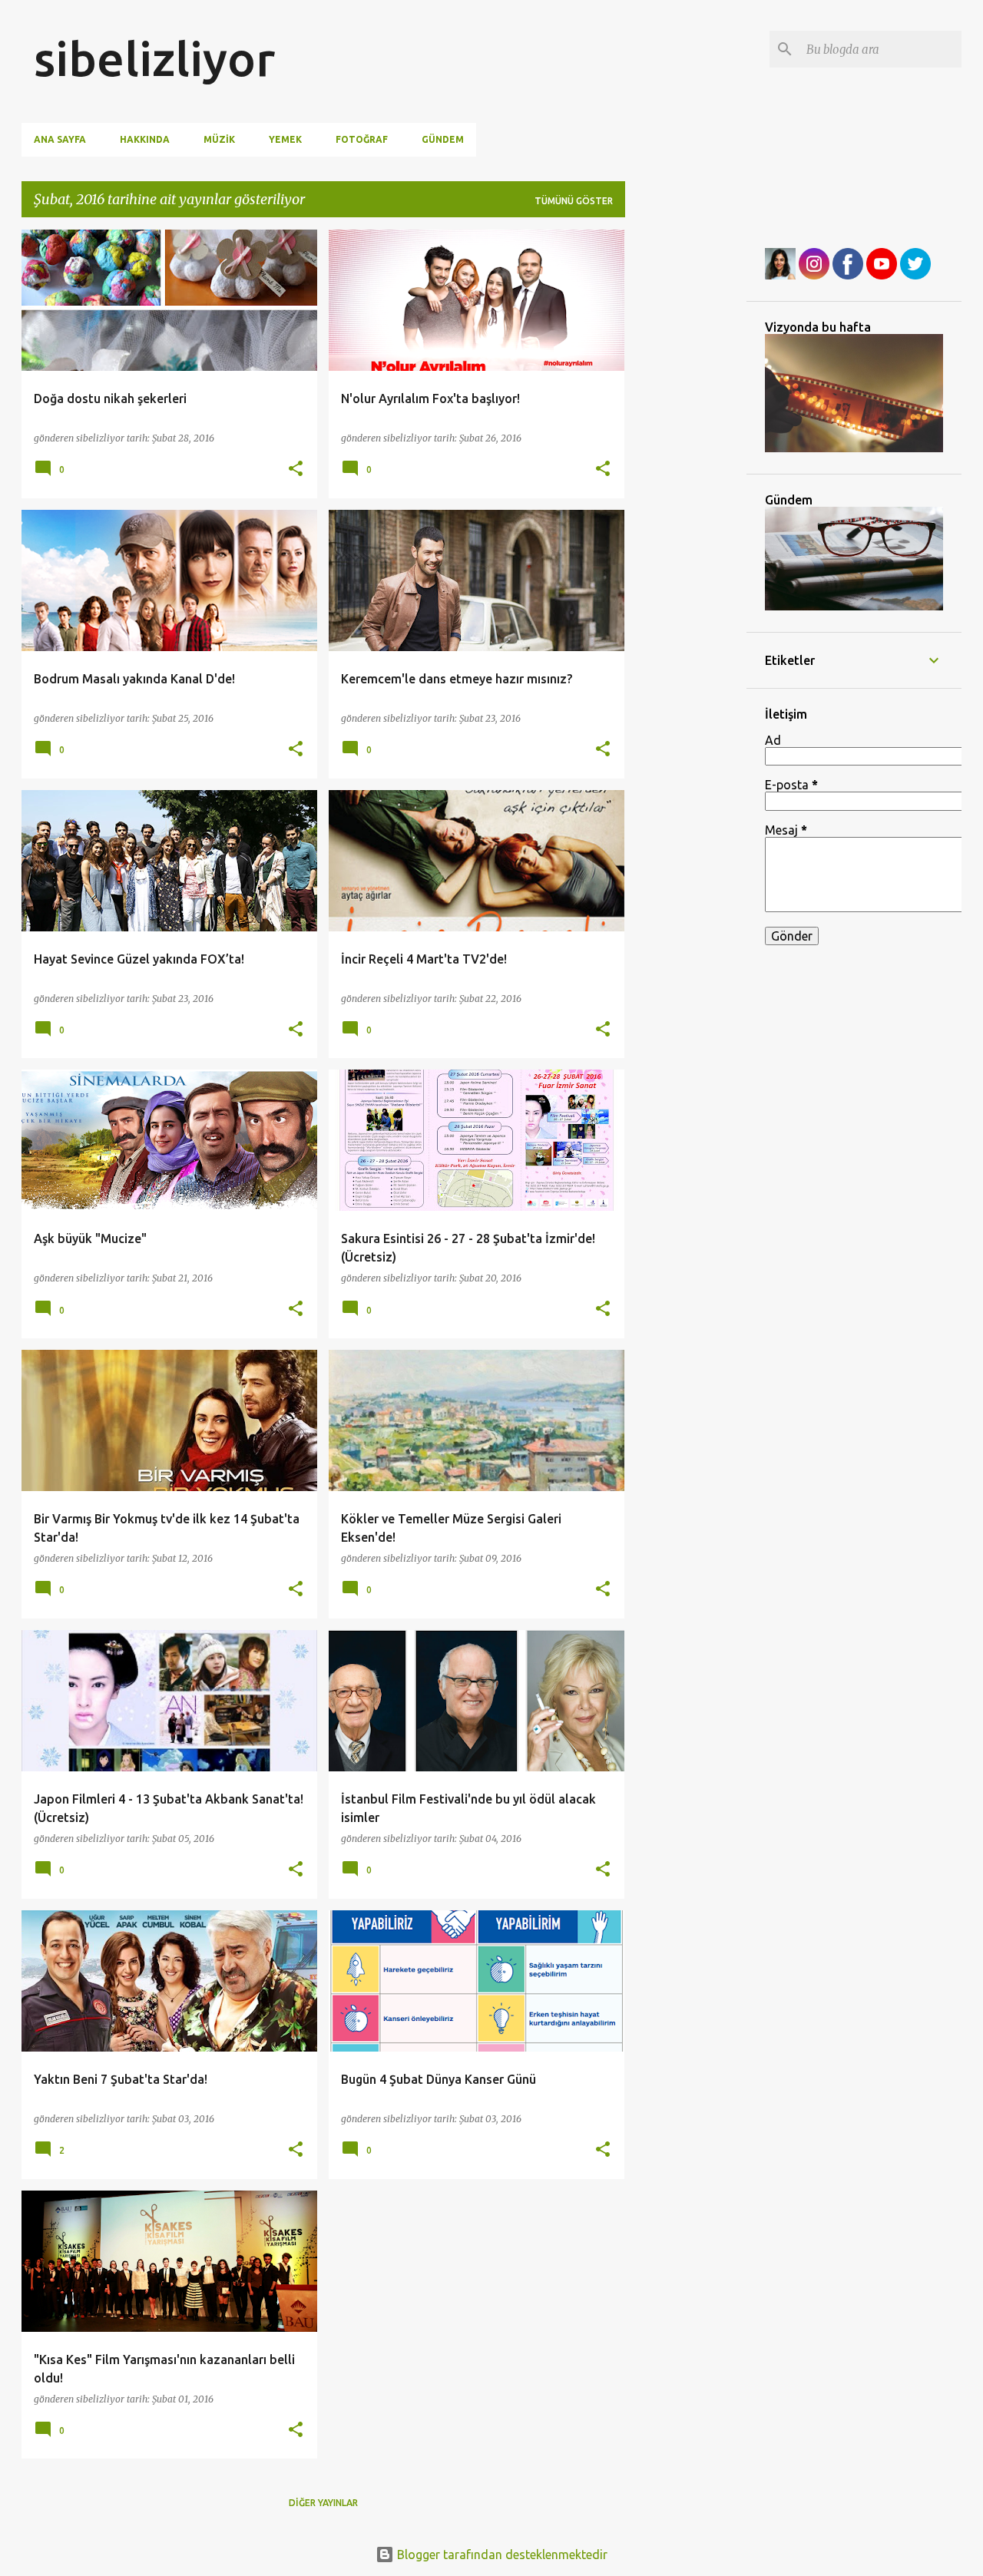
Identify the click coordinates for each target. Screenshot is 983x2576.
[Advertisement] (686, 460)
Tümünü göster (574, 201)
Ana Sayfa (60, 139)
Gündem (443, 139)
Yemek (285, 139)
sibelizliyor (154, 58)
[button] (296, 470)
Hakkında (145, 139)
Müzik (219, 139)
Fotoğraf (362, 139)
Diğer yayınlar (323, 2503)
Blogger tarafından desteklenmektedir (501, 2555)
